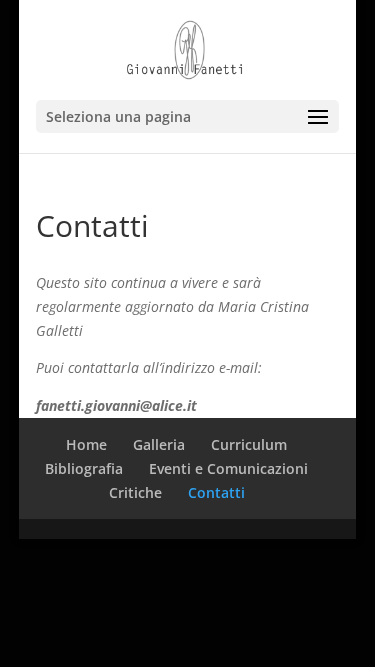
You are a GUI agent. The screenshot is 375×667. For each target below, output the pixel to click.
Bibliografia (84, 468)
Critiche (135, 492)
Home (86, 444)
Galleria (159, 444)
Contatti (216, 492)
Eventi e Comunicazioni (228, 468)
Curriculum (249, 444)
